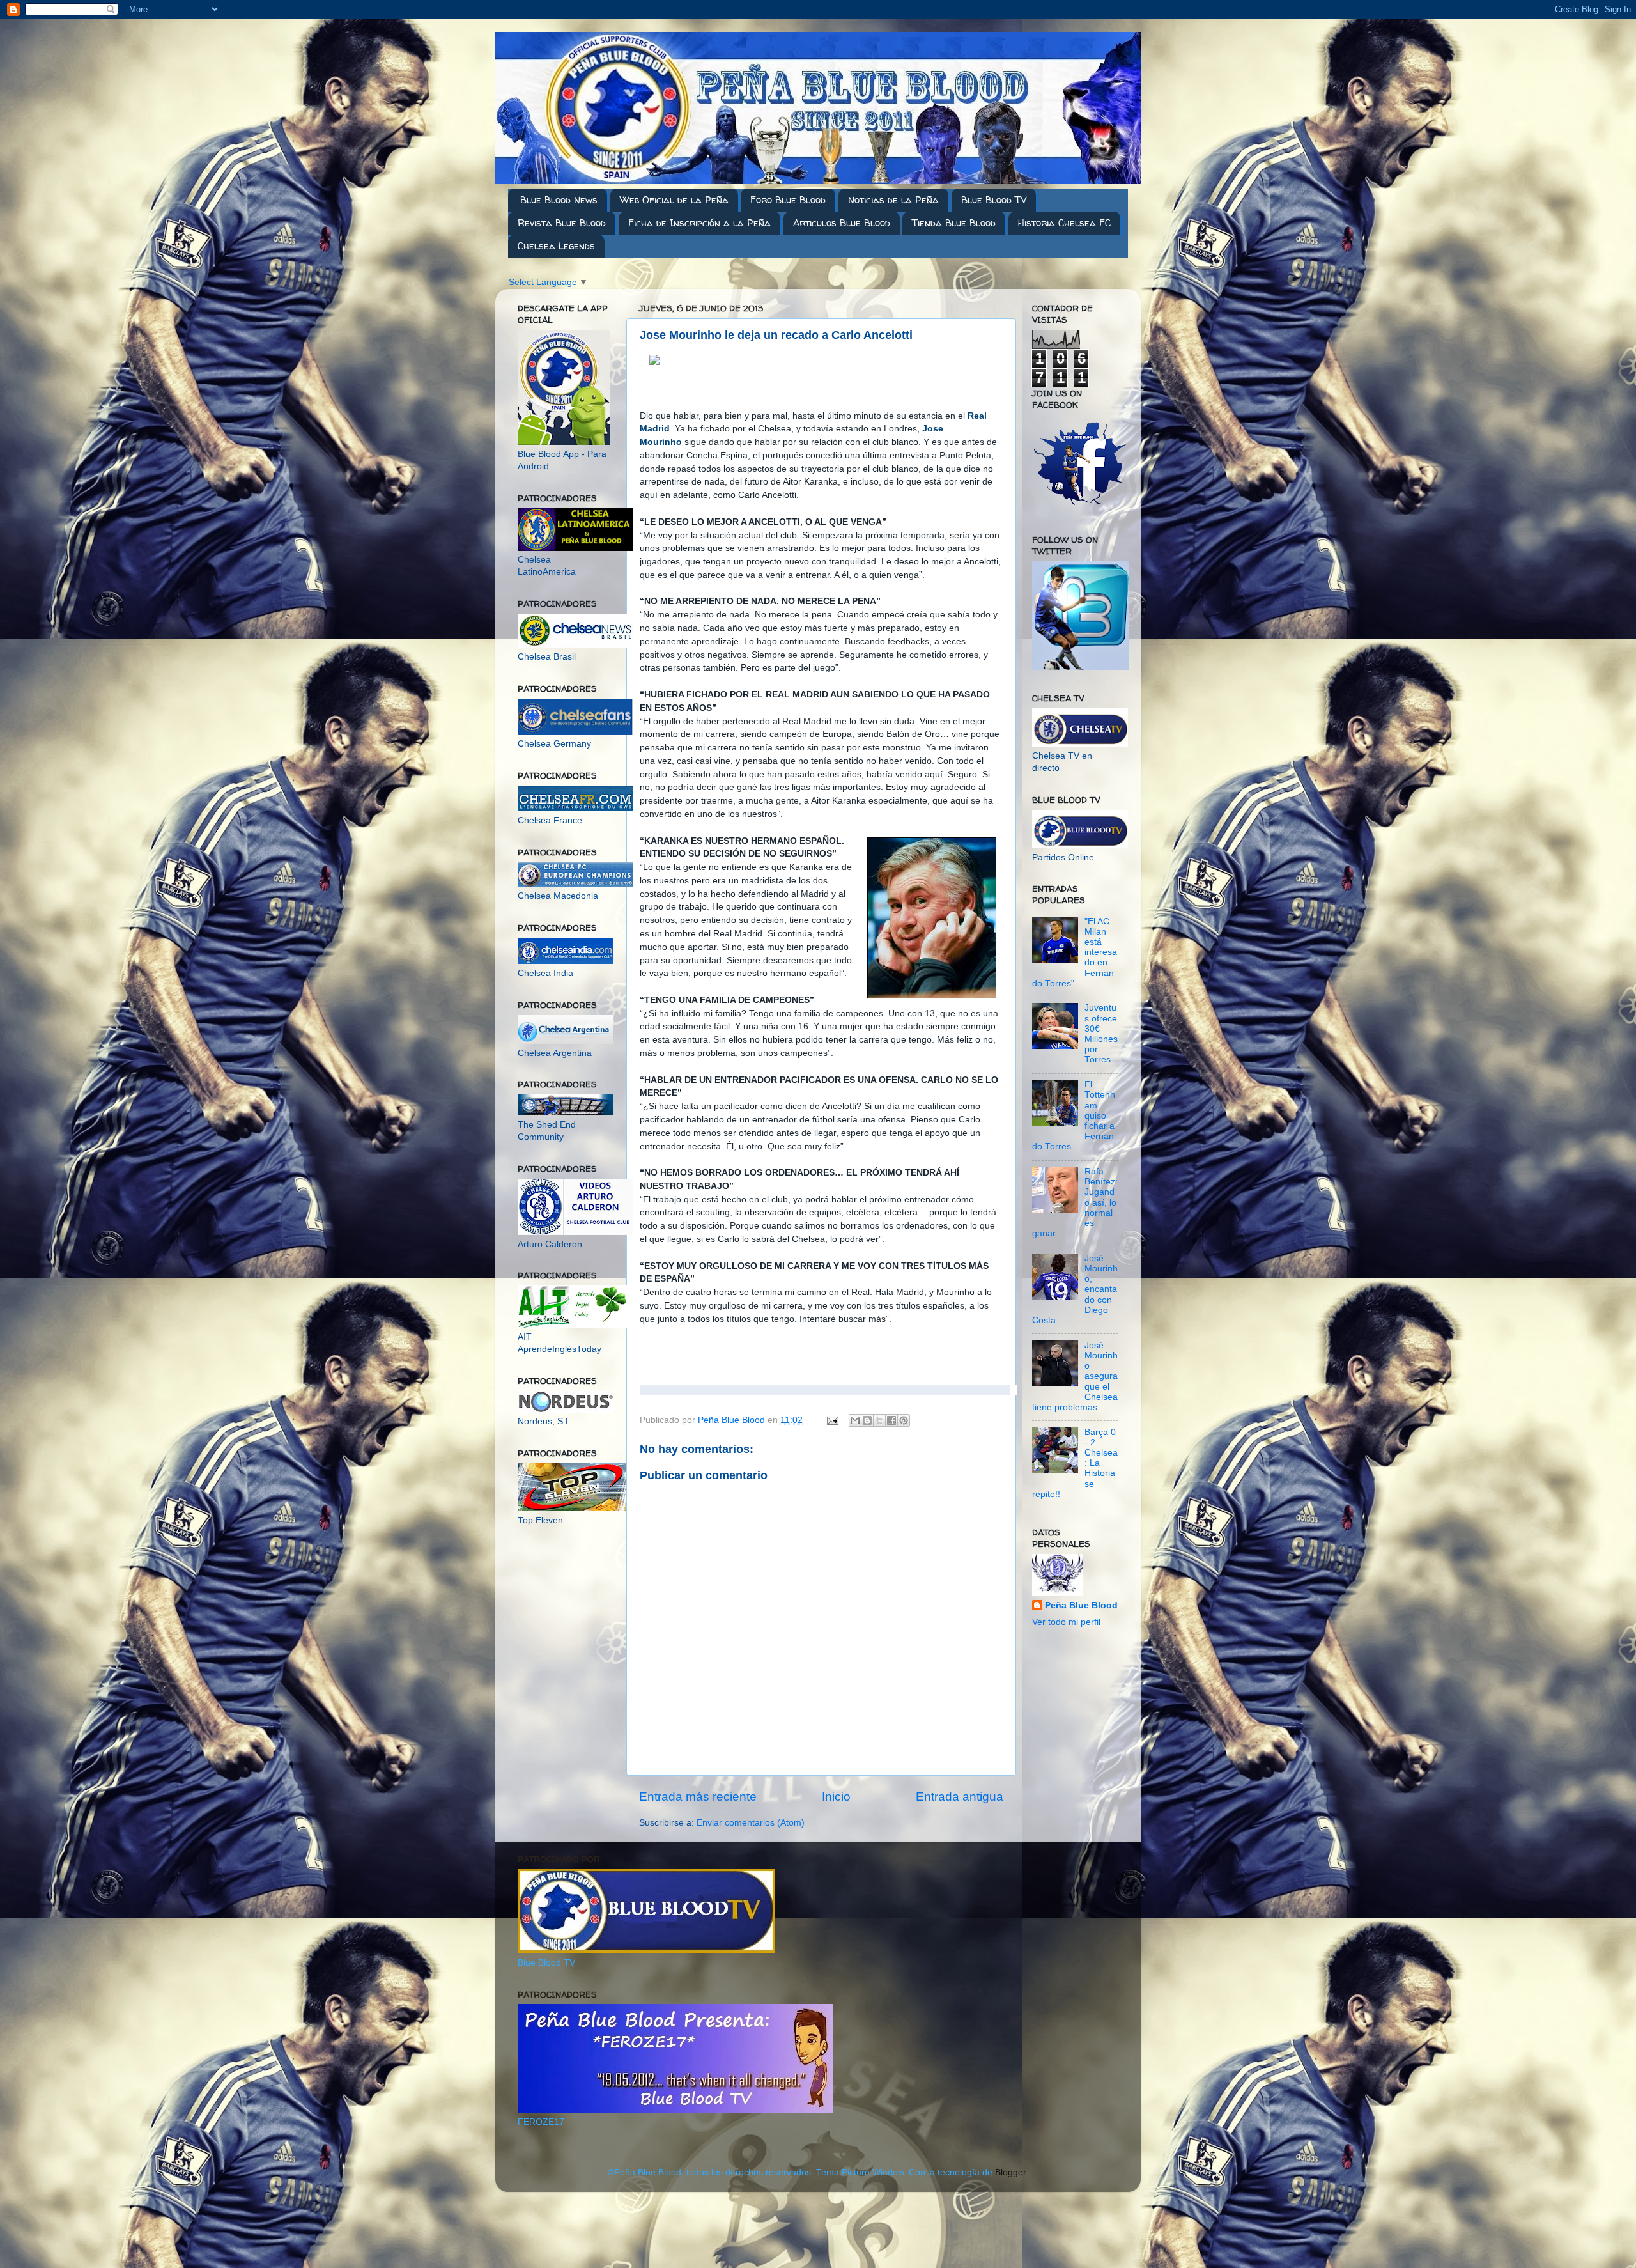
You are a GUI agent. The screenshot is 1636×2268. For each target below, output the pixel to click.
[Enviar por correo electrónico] (855, 1420)
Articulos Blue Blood (842, 223)
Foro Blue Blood (788, 200)
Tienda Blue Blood (954, 223)
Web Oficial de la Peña (674, 200)
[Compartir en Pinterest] (904, 1420)
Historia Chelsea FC (1064, 223)
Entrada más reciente (698, 1797)
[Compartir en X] (879, 1420)
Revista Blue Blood (562, 223)
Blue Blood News (559, 200)
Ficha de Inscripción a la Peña (699, 223)
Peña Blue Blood (1081, 1605)
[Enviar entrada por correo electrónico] (832, 1420)
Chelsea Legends (556, 246)
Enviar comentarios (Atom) (751, 1823)
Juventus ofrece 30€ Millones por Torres (1101, 1034)
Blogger (1010, 2172)
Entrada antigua (960, 1797)
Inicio (836, 1797)
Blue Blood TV (994, 200)
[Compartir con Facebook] (891, 1420)
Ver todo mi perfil (1066, 1622)
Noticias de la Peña (893, 200)
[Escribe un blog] (867, 1420)
